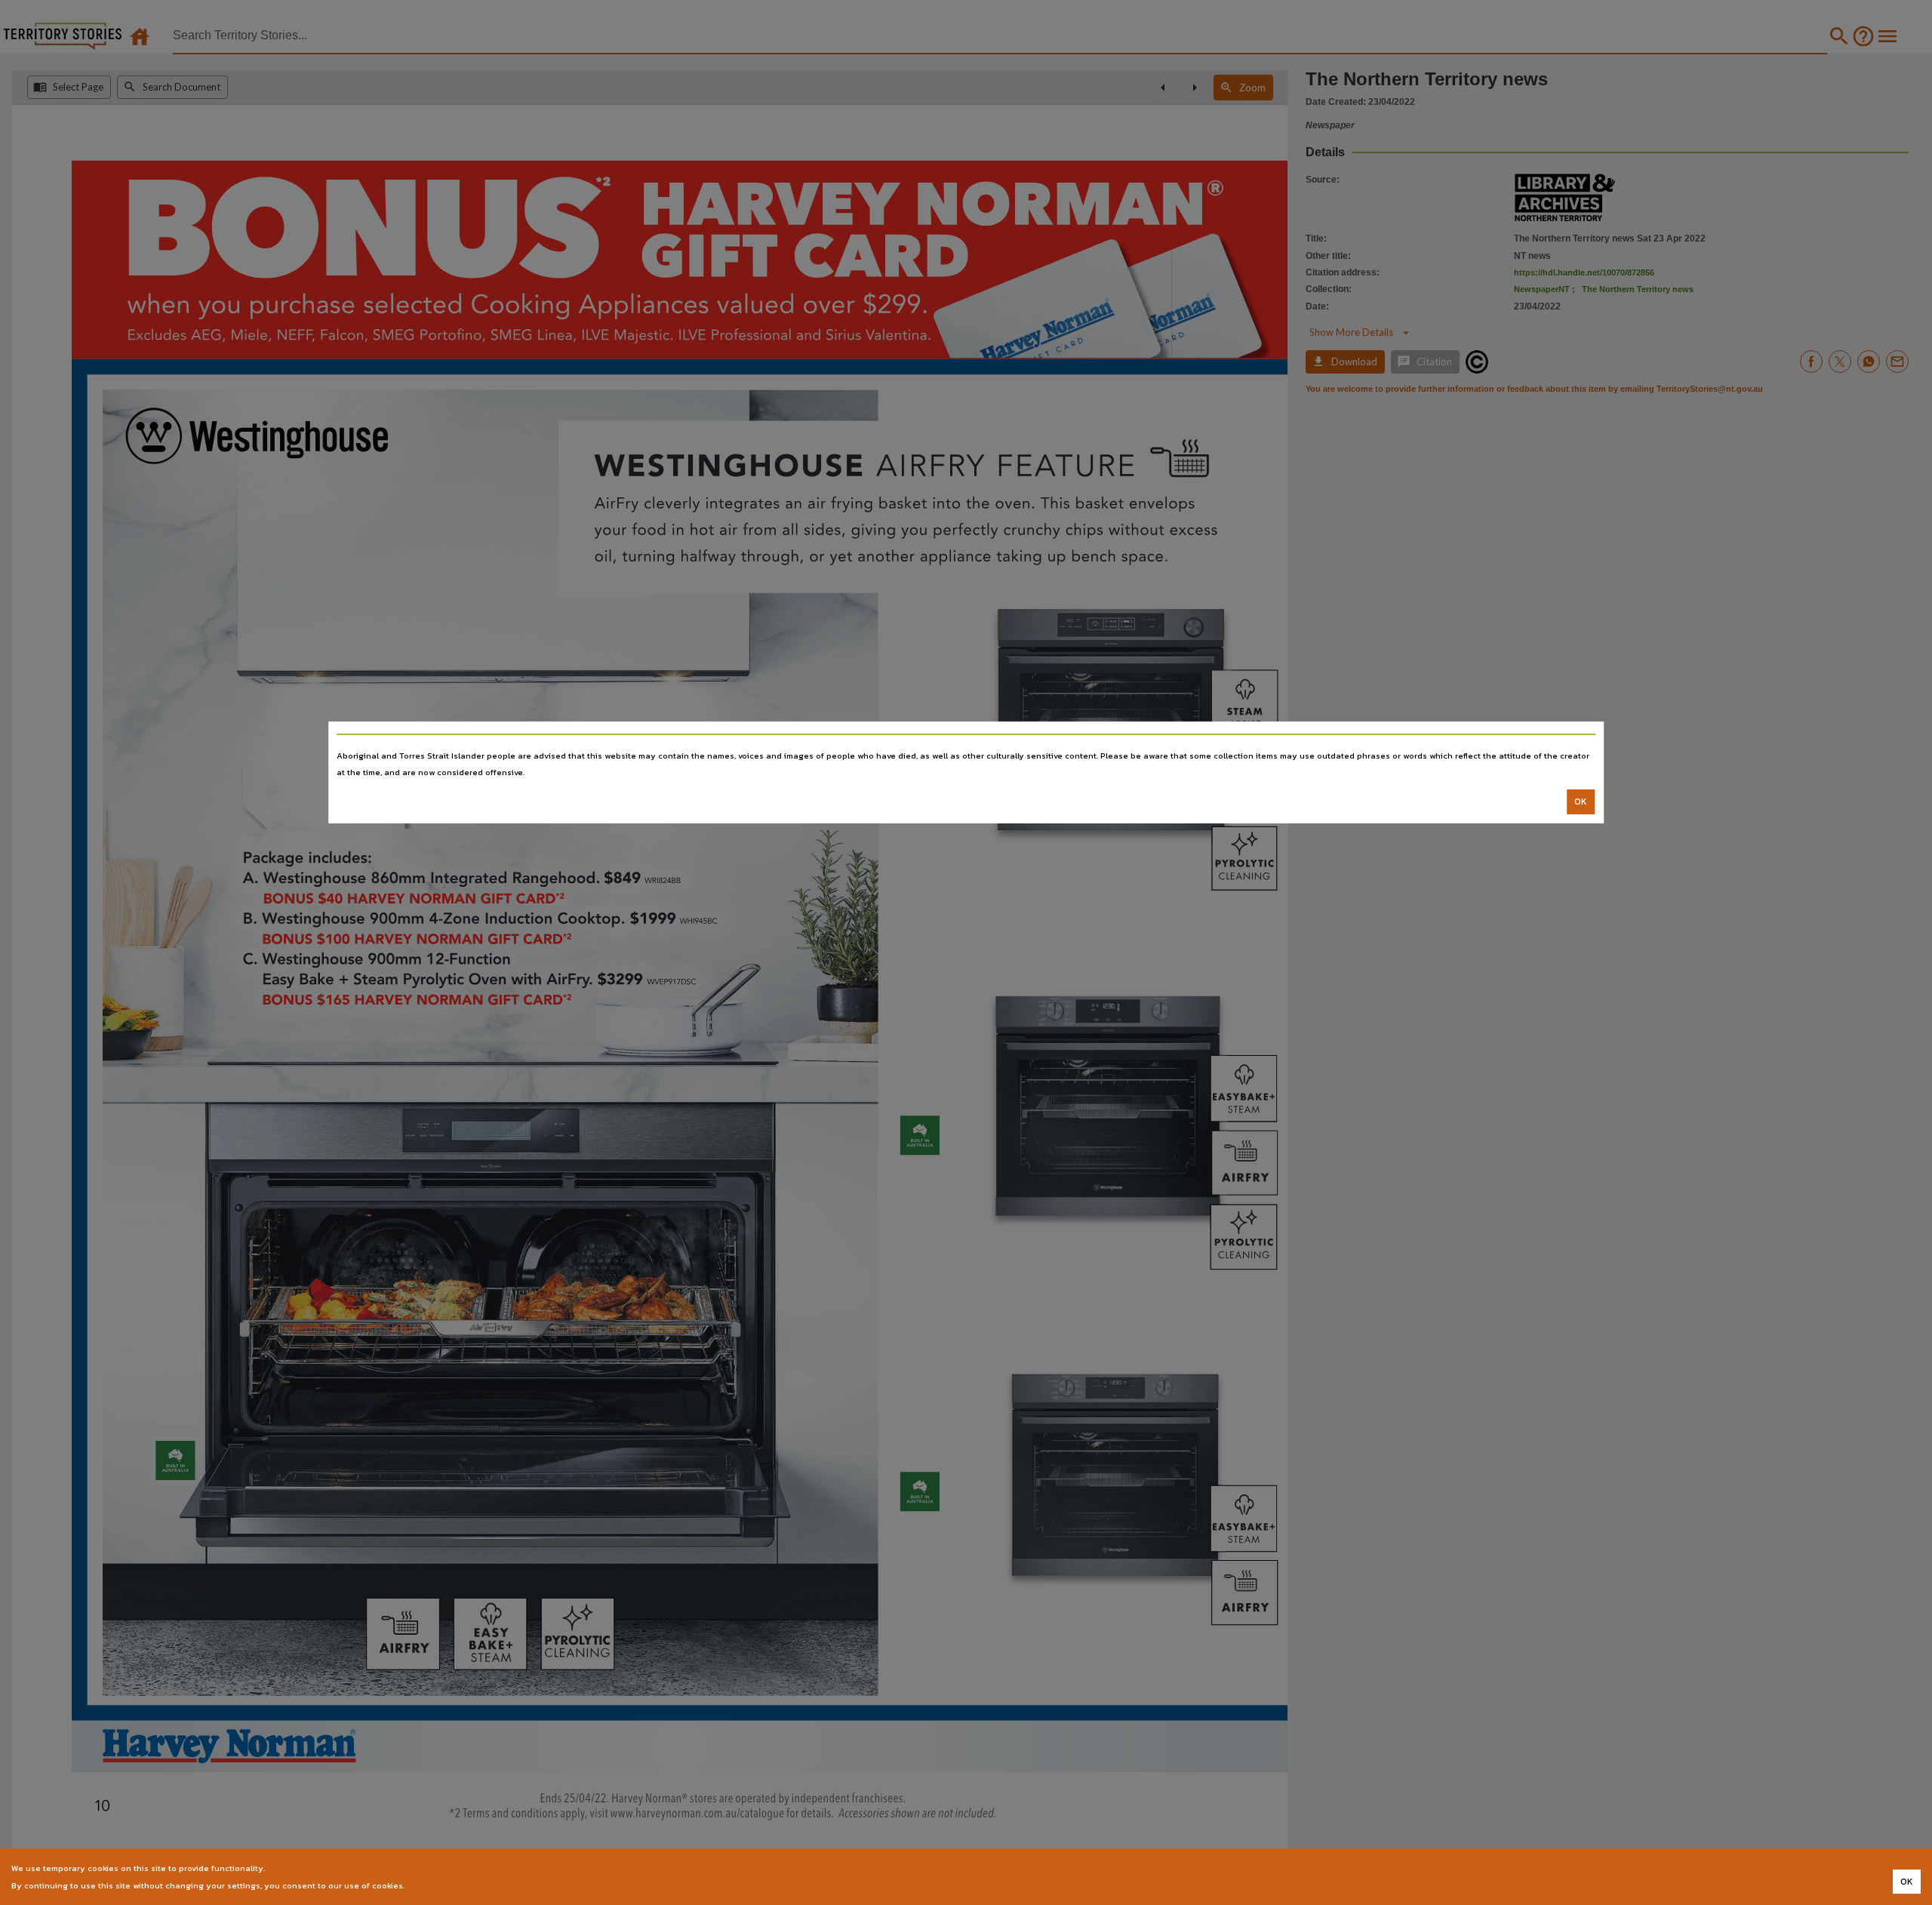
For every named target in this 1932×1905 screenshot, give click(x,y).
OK (1581, 802)
